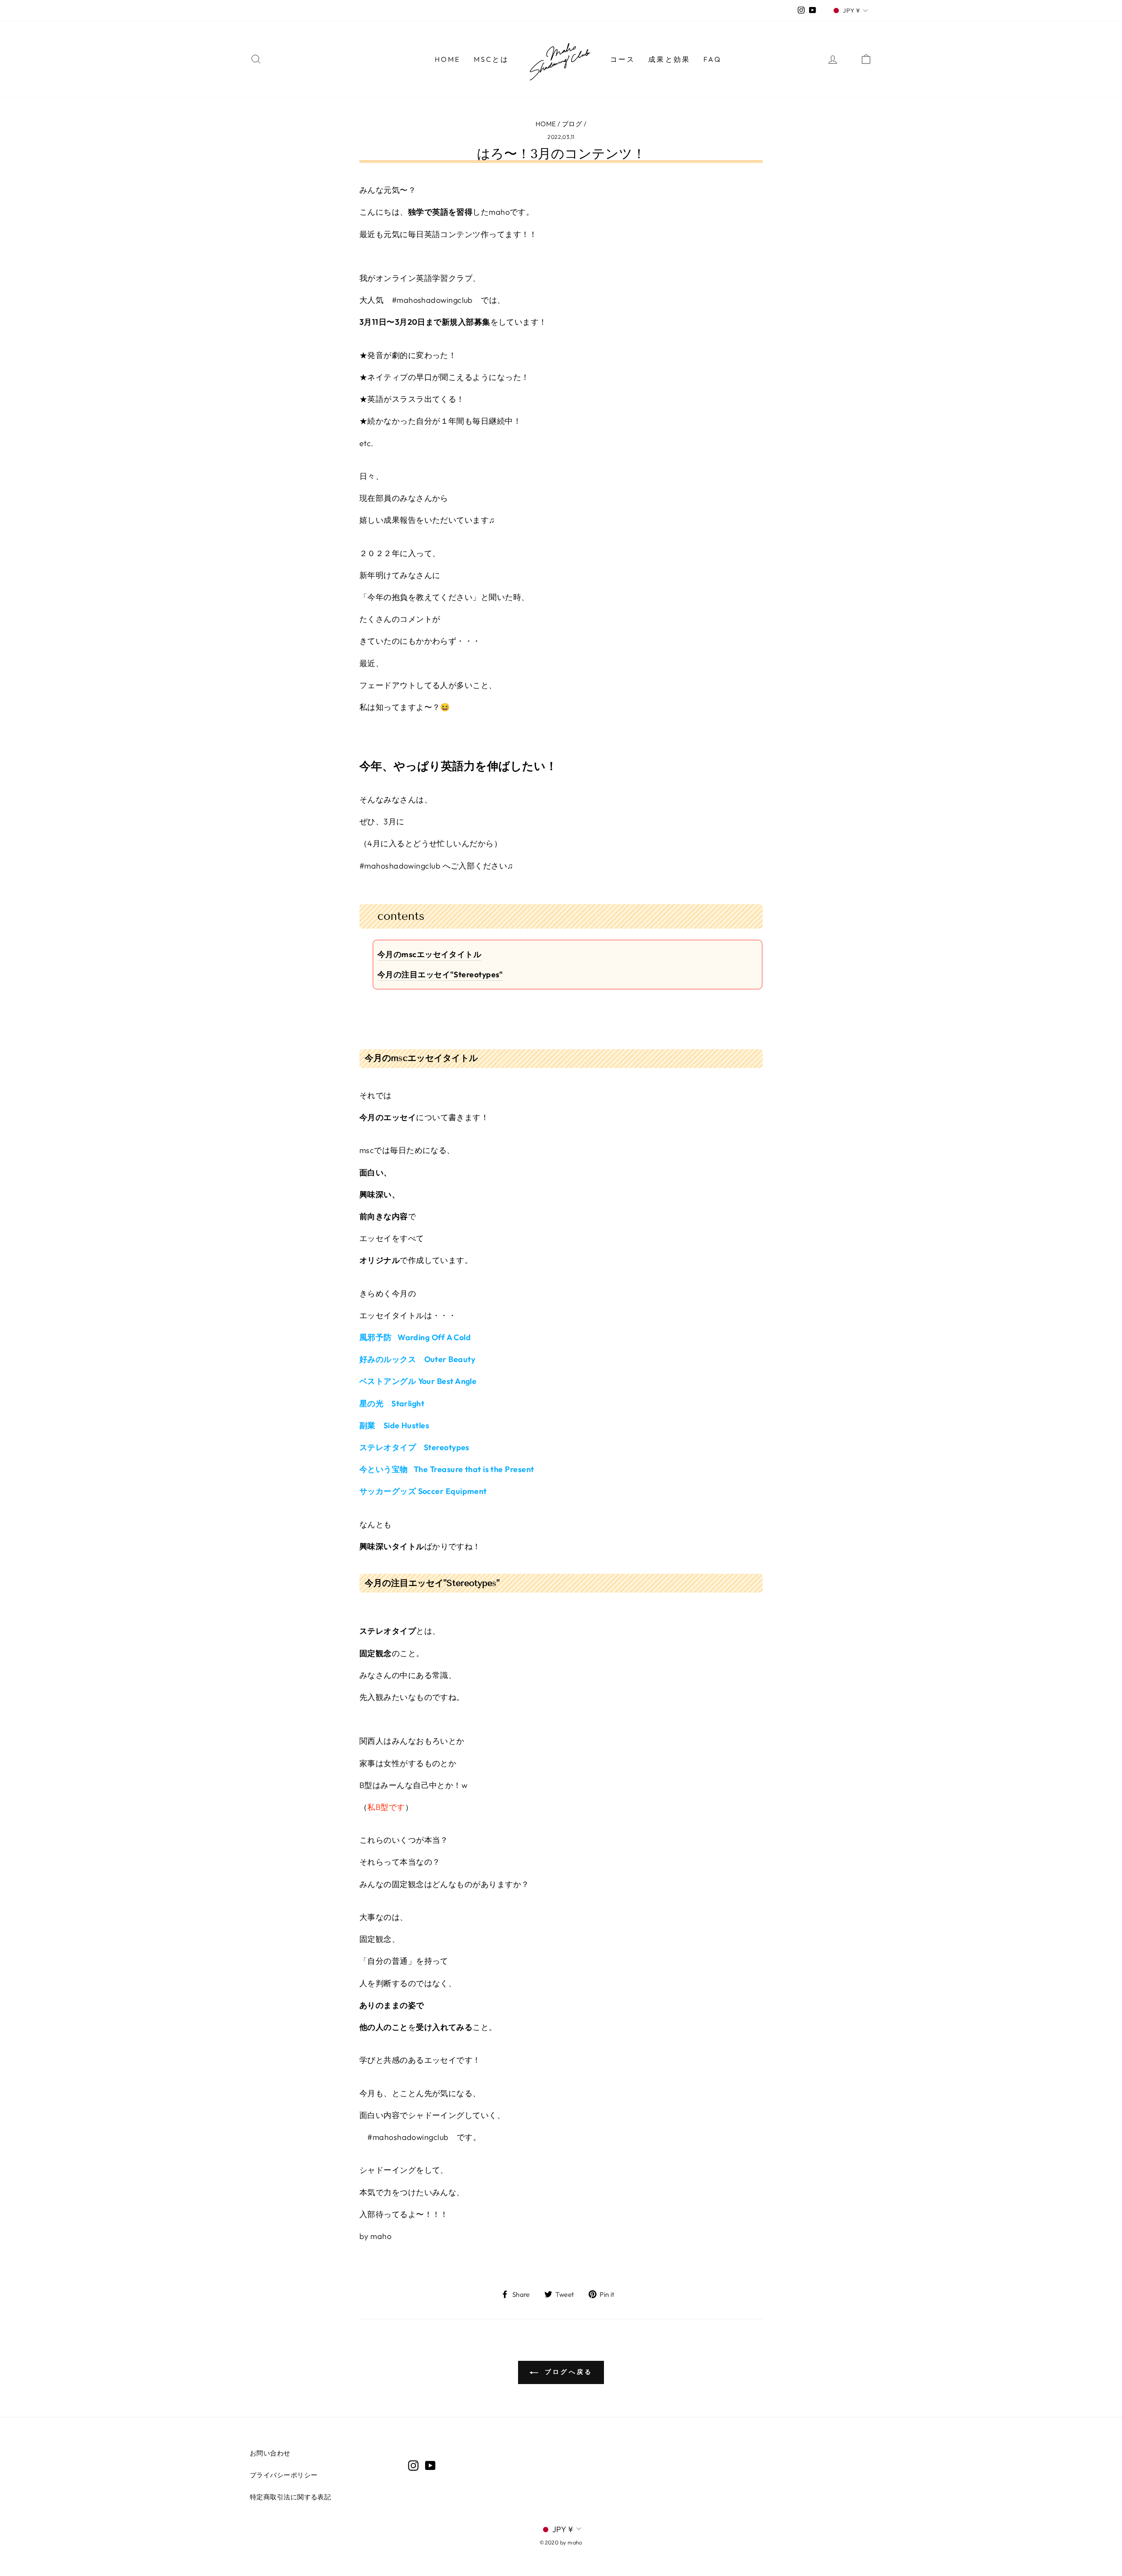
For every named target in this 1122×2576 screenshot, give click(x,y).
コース (623, 59)
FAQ (712, 59)
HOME (448, 59)
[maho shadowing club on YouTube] (430, 2465)
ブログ (572, 124)
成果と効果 (669, 59)
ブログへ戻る (567, 2372)
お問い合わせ (270, 2453)
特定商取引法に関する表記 (290, 2497)
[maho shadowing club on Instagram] (413, 2465)
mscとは (492, 59)
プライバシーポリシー (284, 2475)
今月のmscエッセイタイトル (429, 954)
